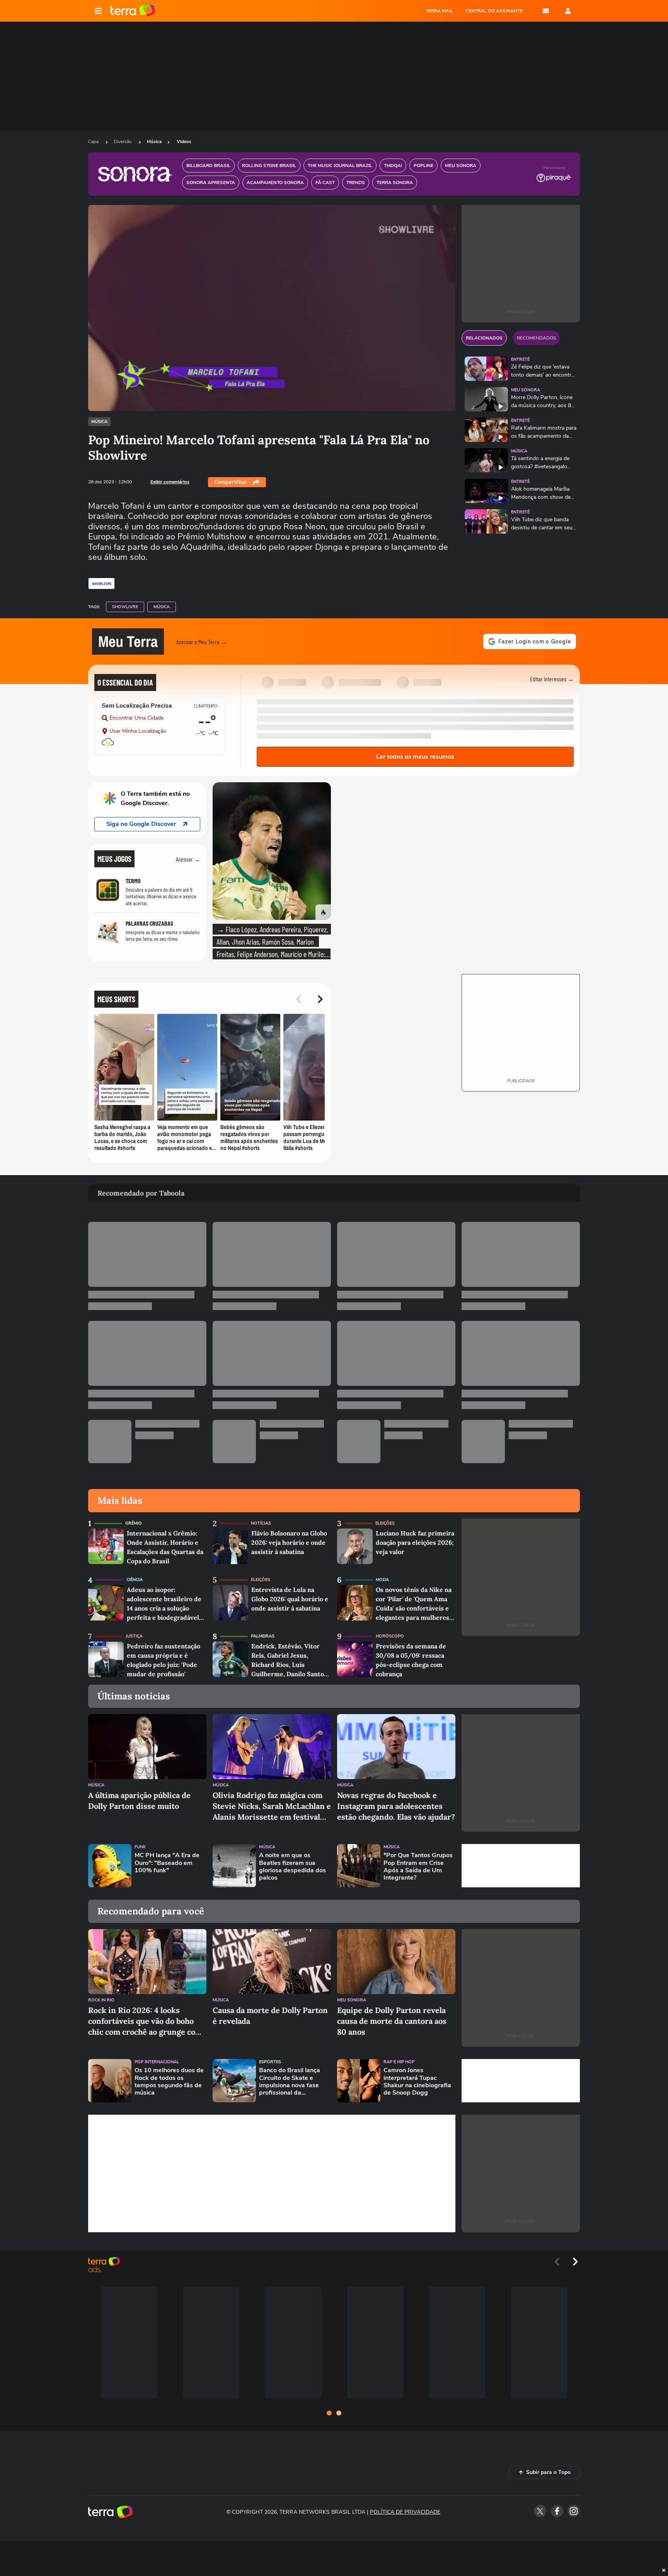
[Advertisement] (521, 1866)
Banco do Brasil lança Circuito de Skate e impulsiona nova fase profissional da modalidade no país (290, 2082)
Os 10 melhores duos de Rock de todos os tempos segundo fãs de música (169, 2082)
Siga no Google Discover (141, 824)
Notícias (261, 1523)
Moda (382, 1580)
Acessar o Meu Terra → (202, 642)
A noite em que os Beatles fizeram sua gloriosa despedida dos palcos (292, 1867)
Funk (140, 1847)
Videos (184, 142)
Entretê (520, 359)
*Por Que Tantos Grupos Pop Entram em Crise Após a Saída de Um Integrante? (418, 1867)
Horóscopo (390, 1636)
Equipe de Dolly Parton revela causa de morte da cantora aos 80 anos (392, 2021)
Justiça (134, 1636)
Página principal (133, 11)
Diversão (123, 142)
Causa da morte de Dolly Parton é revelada (270, 2016)
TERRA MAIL (439, 11)
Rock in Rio (101, 2000)
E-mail (546, 11)
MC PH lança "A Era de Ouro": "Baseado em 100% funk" (167, 1863)
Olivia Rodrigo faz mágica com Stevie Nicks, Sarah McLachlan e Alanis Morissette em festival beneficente (272, 1806)
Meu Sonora (526, 390)
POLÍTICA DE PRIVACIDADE (405, 2512)
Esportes (270, 2062)
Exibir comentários (170, 482)
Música (154, 142)
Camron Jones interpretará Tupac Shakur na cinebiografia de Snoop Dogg (417, 2082)
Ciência (135, 1580)
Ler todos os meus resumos (415, 757)
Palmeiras (263, 1636)
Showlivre (125, 607)
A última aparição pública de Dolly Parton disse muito (139, 1801)
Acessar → (188, 859)
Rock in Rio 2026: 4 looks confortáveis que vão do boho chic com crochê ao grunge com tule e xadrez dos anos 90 (145, 2021)
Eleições (385, 1523)
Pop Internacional (157, 2062)
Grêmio (134, 1523)
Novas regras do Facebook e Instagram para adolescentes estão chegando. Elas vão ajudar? (396, 1806)
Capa (94, 142)
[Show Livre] (101, 583)
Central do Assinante (494, 11)
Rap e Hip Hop (399, 2062)
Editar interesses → (552, 679)
